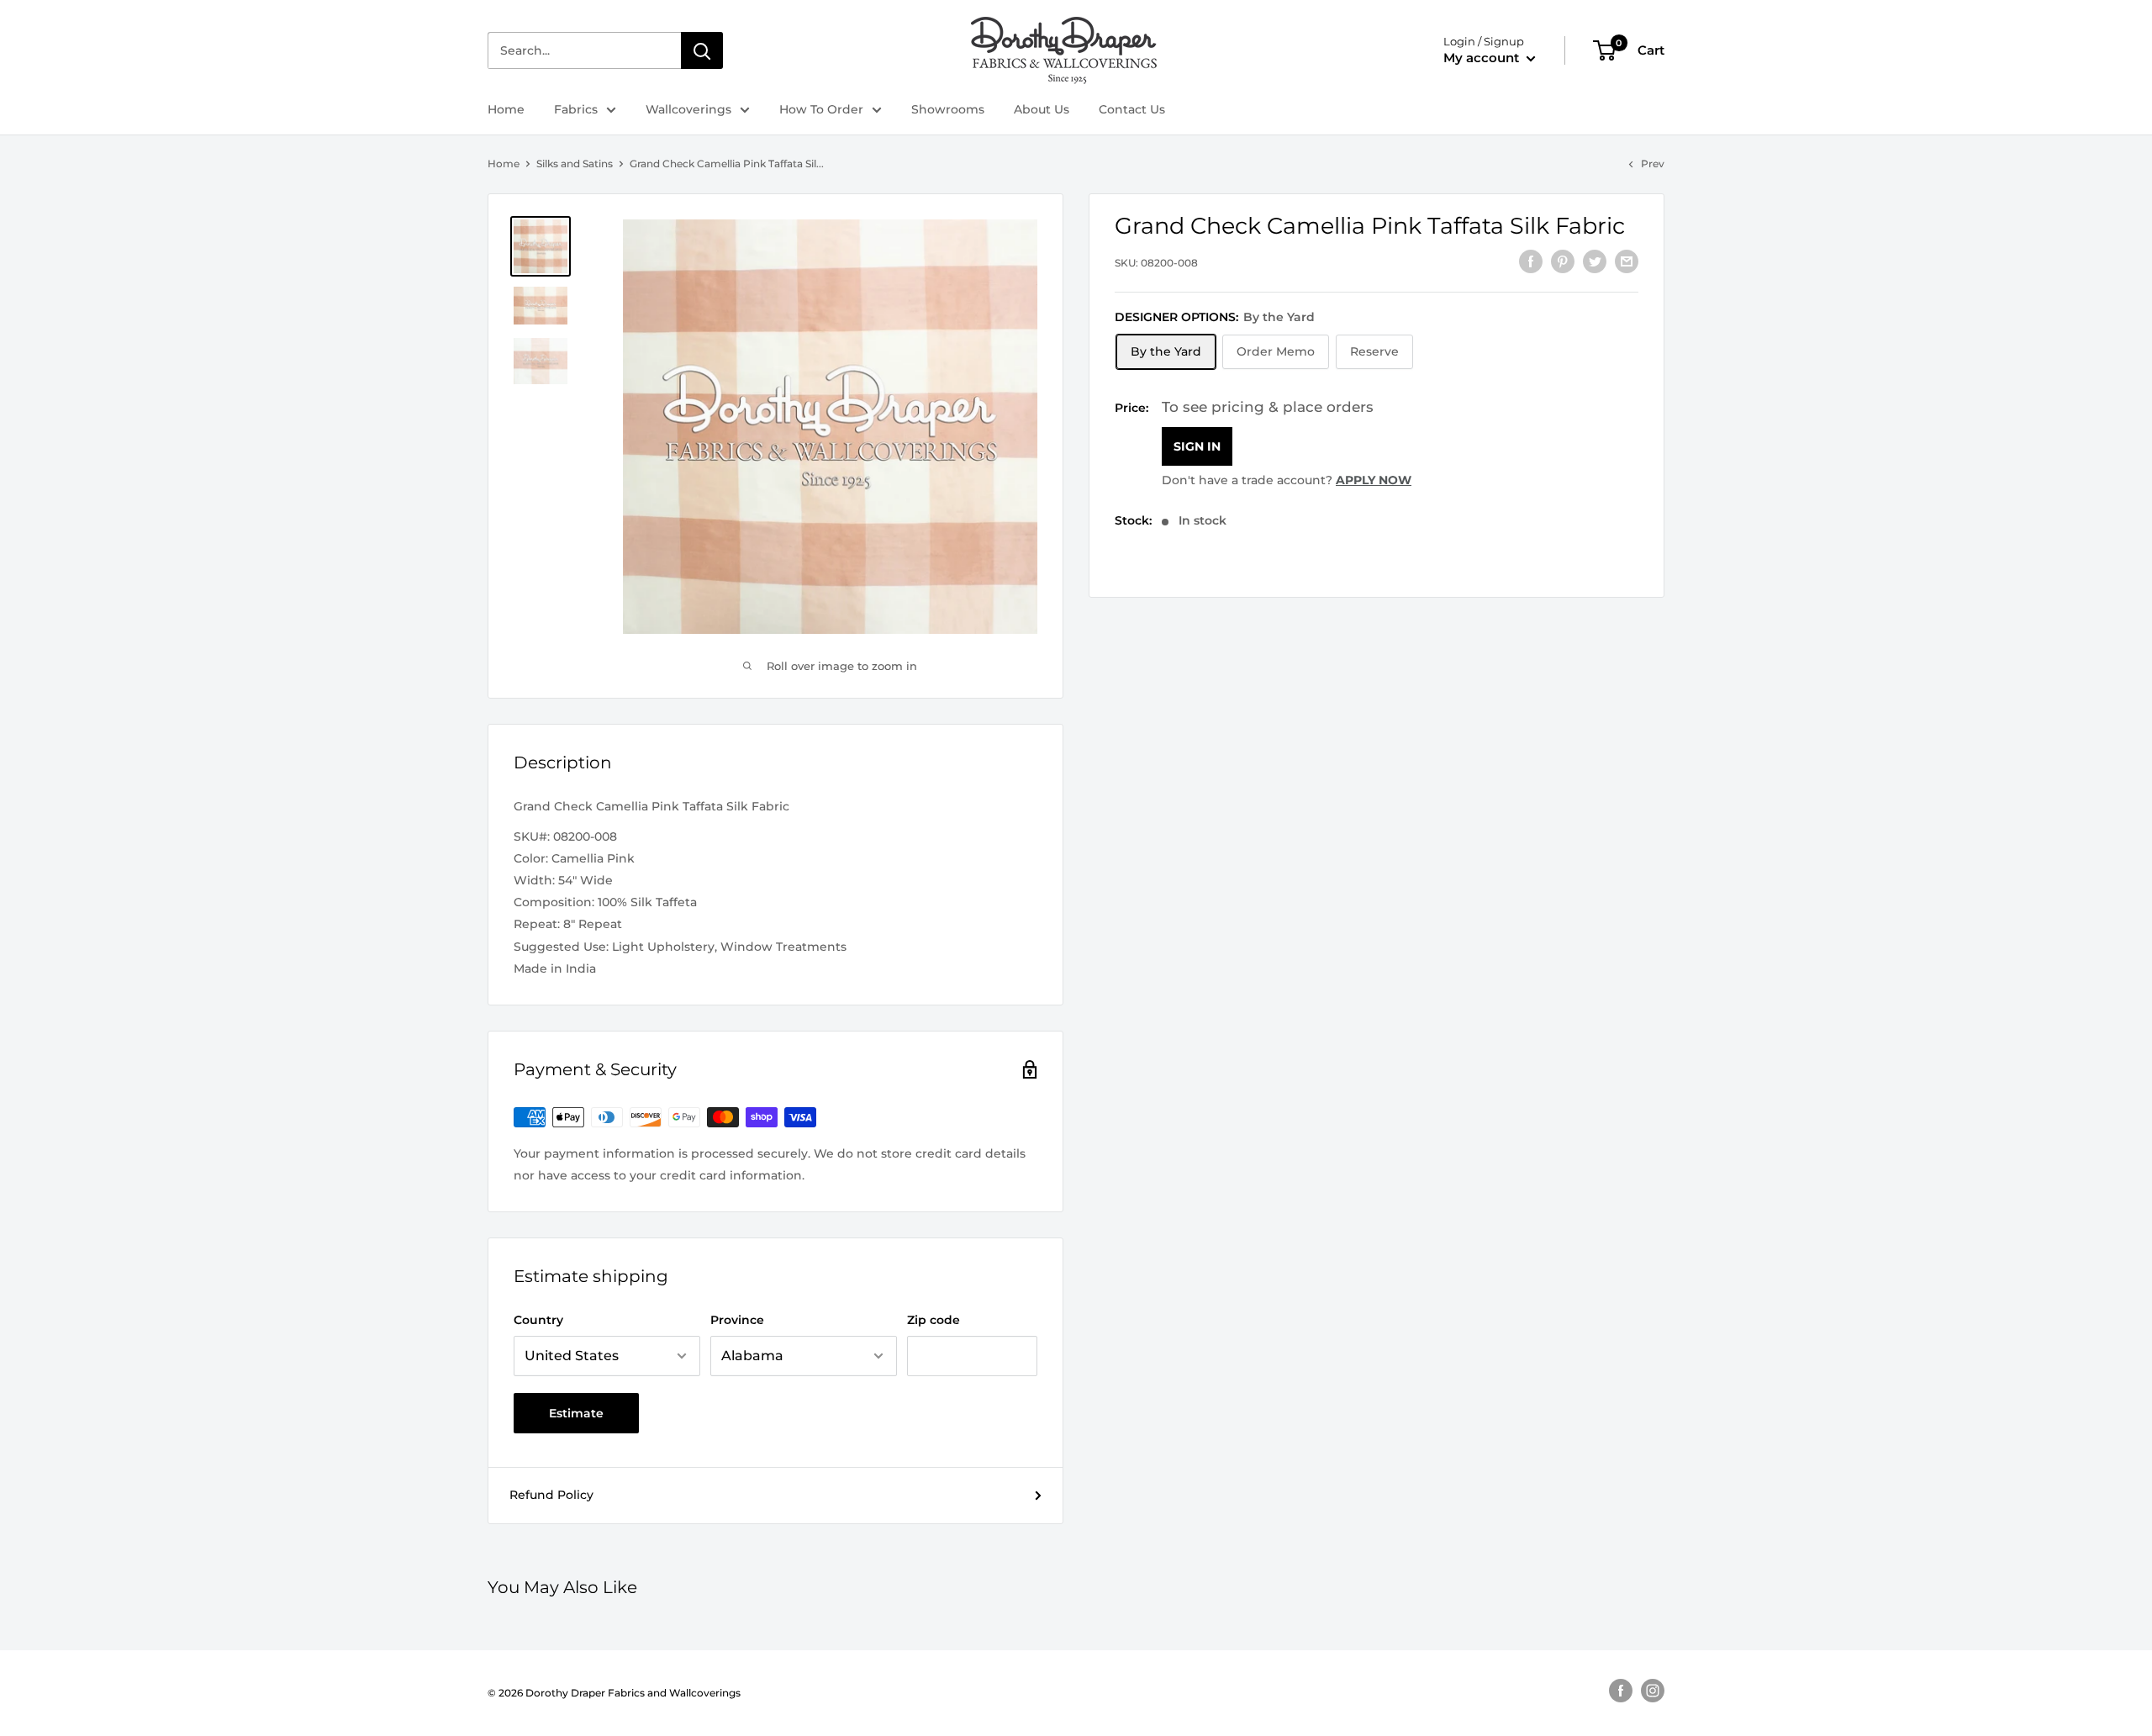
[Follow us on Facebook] (1621, 1691)
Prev (1653, 164)
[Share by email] (1627, 261)
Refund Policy (551, 1495)
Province (737, 1320)
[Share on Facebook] (1531, 261)
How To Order (821, 109)
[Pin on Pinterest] (1563, 261)
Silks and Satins (575, 164)
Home (506, 109)
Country (538, 1320)
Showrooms (948, 109)
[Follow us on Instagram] (1653, 1691)
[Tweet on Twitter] (1595, 261)
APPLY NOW (1374, 480)
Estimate (576, 1413)
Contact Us (1132, 109)
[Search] (702, 50)
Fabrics (576, 109)
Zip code (934, 1320)
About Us (1042, 109)
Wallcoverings (688, 109)
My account (1483, 58)
